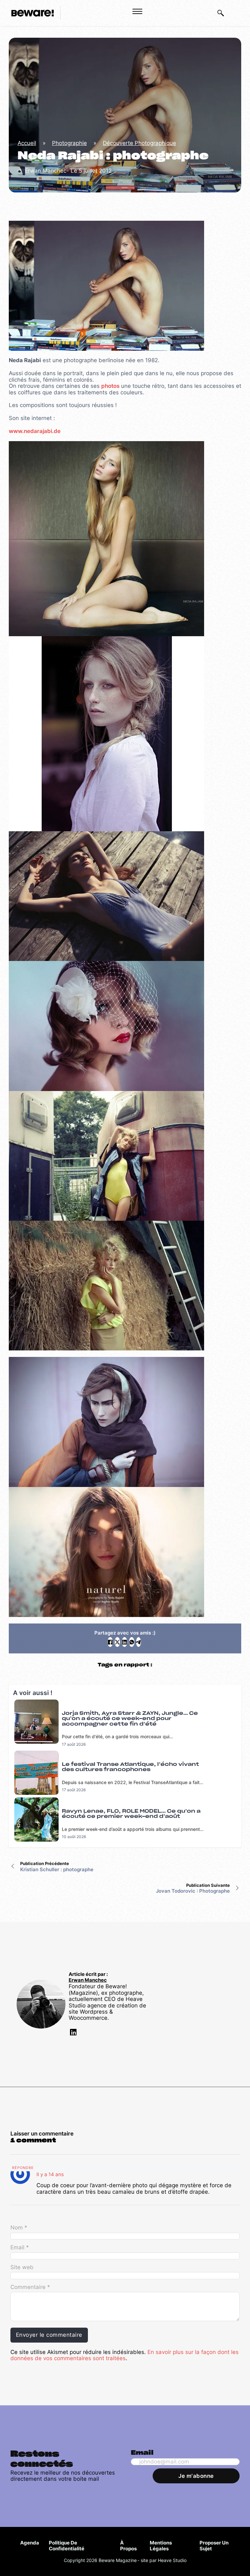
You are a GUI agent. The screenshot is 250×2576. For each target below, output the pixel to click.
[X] (117, 1642)
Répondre (23, 2168)
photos (110, 386)
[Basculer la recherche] (221, 13)
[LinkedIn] (125, 1642)
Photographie (69, 143)
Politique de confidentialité (67, 2546)
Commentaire (30, 2287)
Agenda (30, 2543)
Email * (20, 2247)
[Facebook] (110, 1642)
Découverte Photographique (139, 143)
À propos (128, 2546)
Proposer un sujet (214, 2546)
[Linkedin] (73, 2033)
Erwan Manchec (88, 1980)
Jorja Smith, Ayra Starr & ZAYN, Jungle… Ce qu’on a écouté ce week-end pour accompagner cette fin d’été (130, 1719)
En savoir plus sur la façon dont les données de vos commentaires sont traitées (125, 2355)
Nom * (19, 2228)
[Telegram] (139, 1642)
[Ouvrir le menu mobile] (137, 11)
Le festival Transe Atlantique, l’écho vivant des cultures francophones (130, 1767)
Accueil (27, 143)
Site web (22, 2267)
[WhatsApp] (132, 1642)
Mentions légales (161, 2546)
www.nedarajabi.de (35, 431)
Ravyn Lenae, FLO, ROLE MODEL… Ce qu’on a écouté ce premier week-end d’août (131, 1814)
